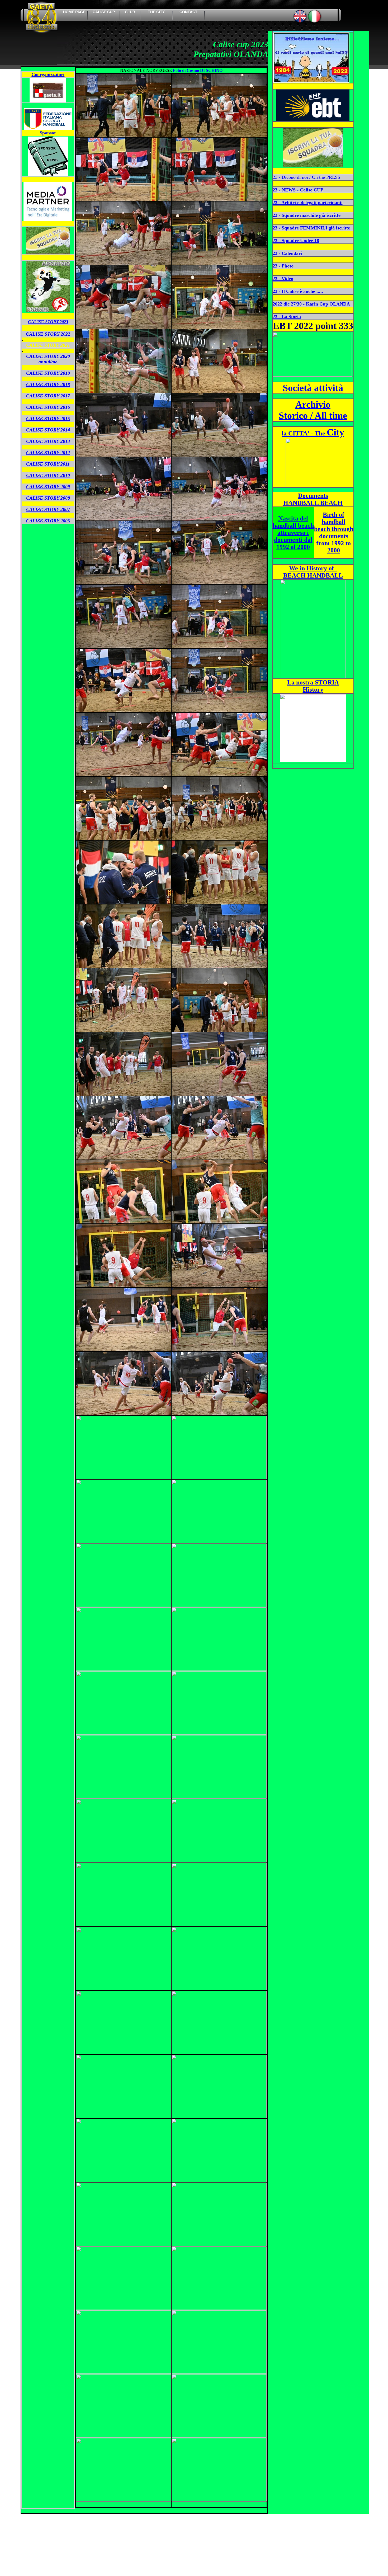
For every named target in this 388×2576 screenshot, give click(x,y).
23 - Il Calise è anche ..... (298, 291)
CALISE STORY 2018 (48, 384)
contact (188, 12)
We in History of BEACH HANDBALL (313, 572)
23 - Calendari (287, 253)
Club (130, 12)
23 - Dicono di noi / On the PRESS (306, 177)
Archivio (313, 405)
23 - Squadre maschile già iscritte (307, 215)
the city (156, 12)
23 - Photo (283, 266)
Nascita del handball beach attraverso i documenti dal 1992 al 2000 (293, 533)
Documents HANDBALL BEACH (313, 499)
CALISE (48, 322)
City (313, 432)
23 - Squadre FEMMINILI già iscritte (311, 228)
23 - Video (283, 279)
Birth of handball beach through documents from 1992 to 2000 (334, 532)
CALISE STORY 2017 (48, 396)
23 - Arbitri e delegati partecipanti (308, 203)
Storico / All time (313, 416)
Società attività (313, 388)
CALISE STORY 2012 (48, 453)
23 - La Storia (287, 317)
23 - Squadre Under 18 (296, 241)
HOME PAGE (74, 12)
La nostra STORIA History (313, 686)
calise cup (104, 12)
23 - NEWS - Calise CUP (298, 190)
